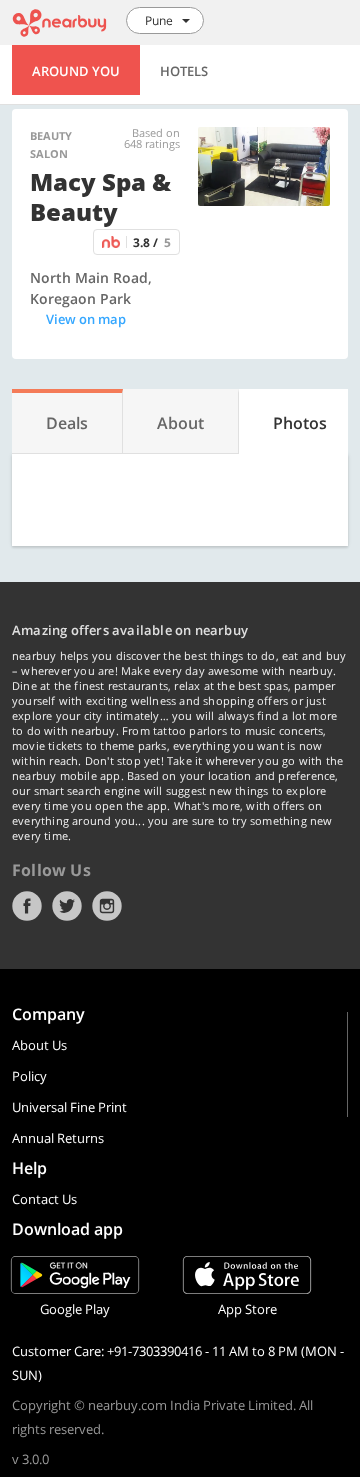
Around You (76, 71)
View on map (86, 319)
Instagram (107, 906)
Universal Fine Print (69, 1107)
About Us (39, 1045)
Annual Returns (58, 1138)
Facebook (27, 906)
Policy (29, 1076)
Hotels (184, 71)
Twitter (67, 906)
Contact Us (44, 1199)
